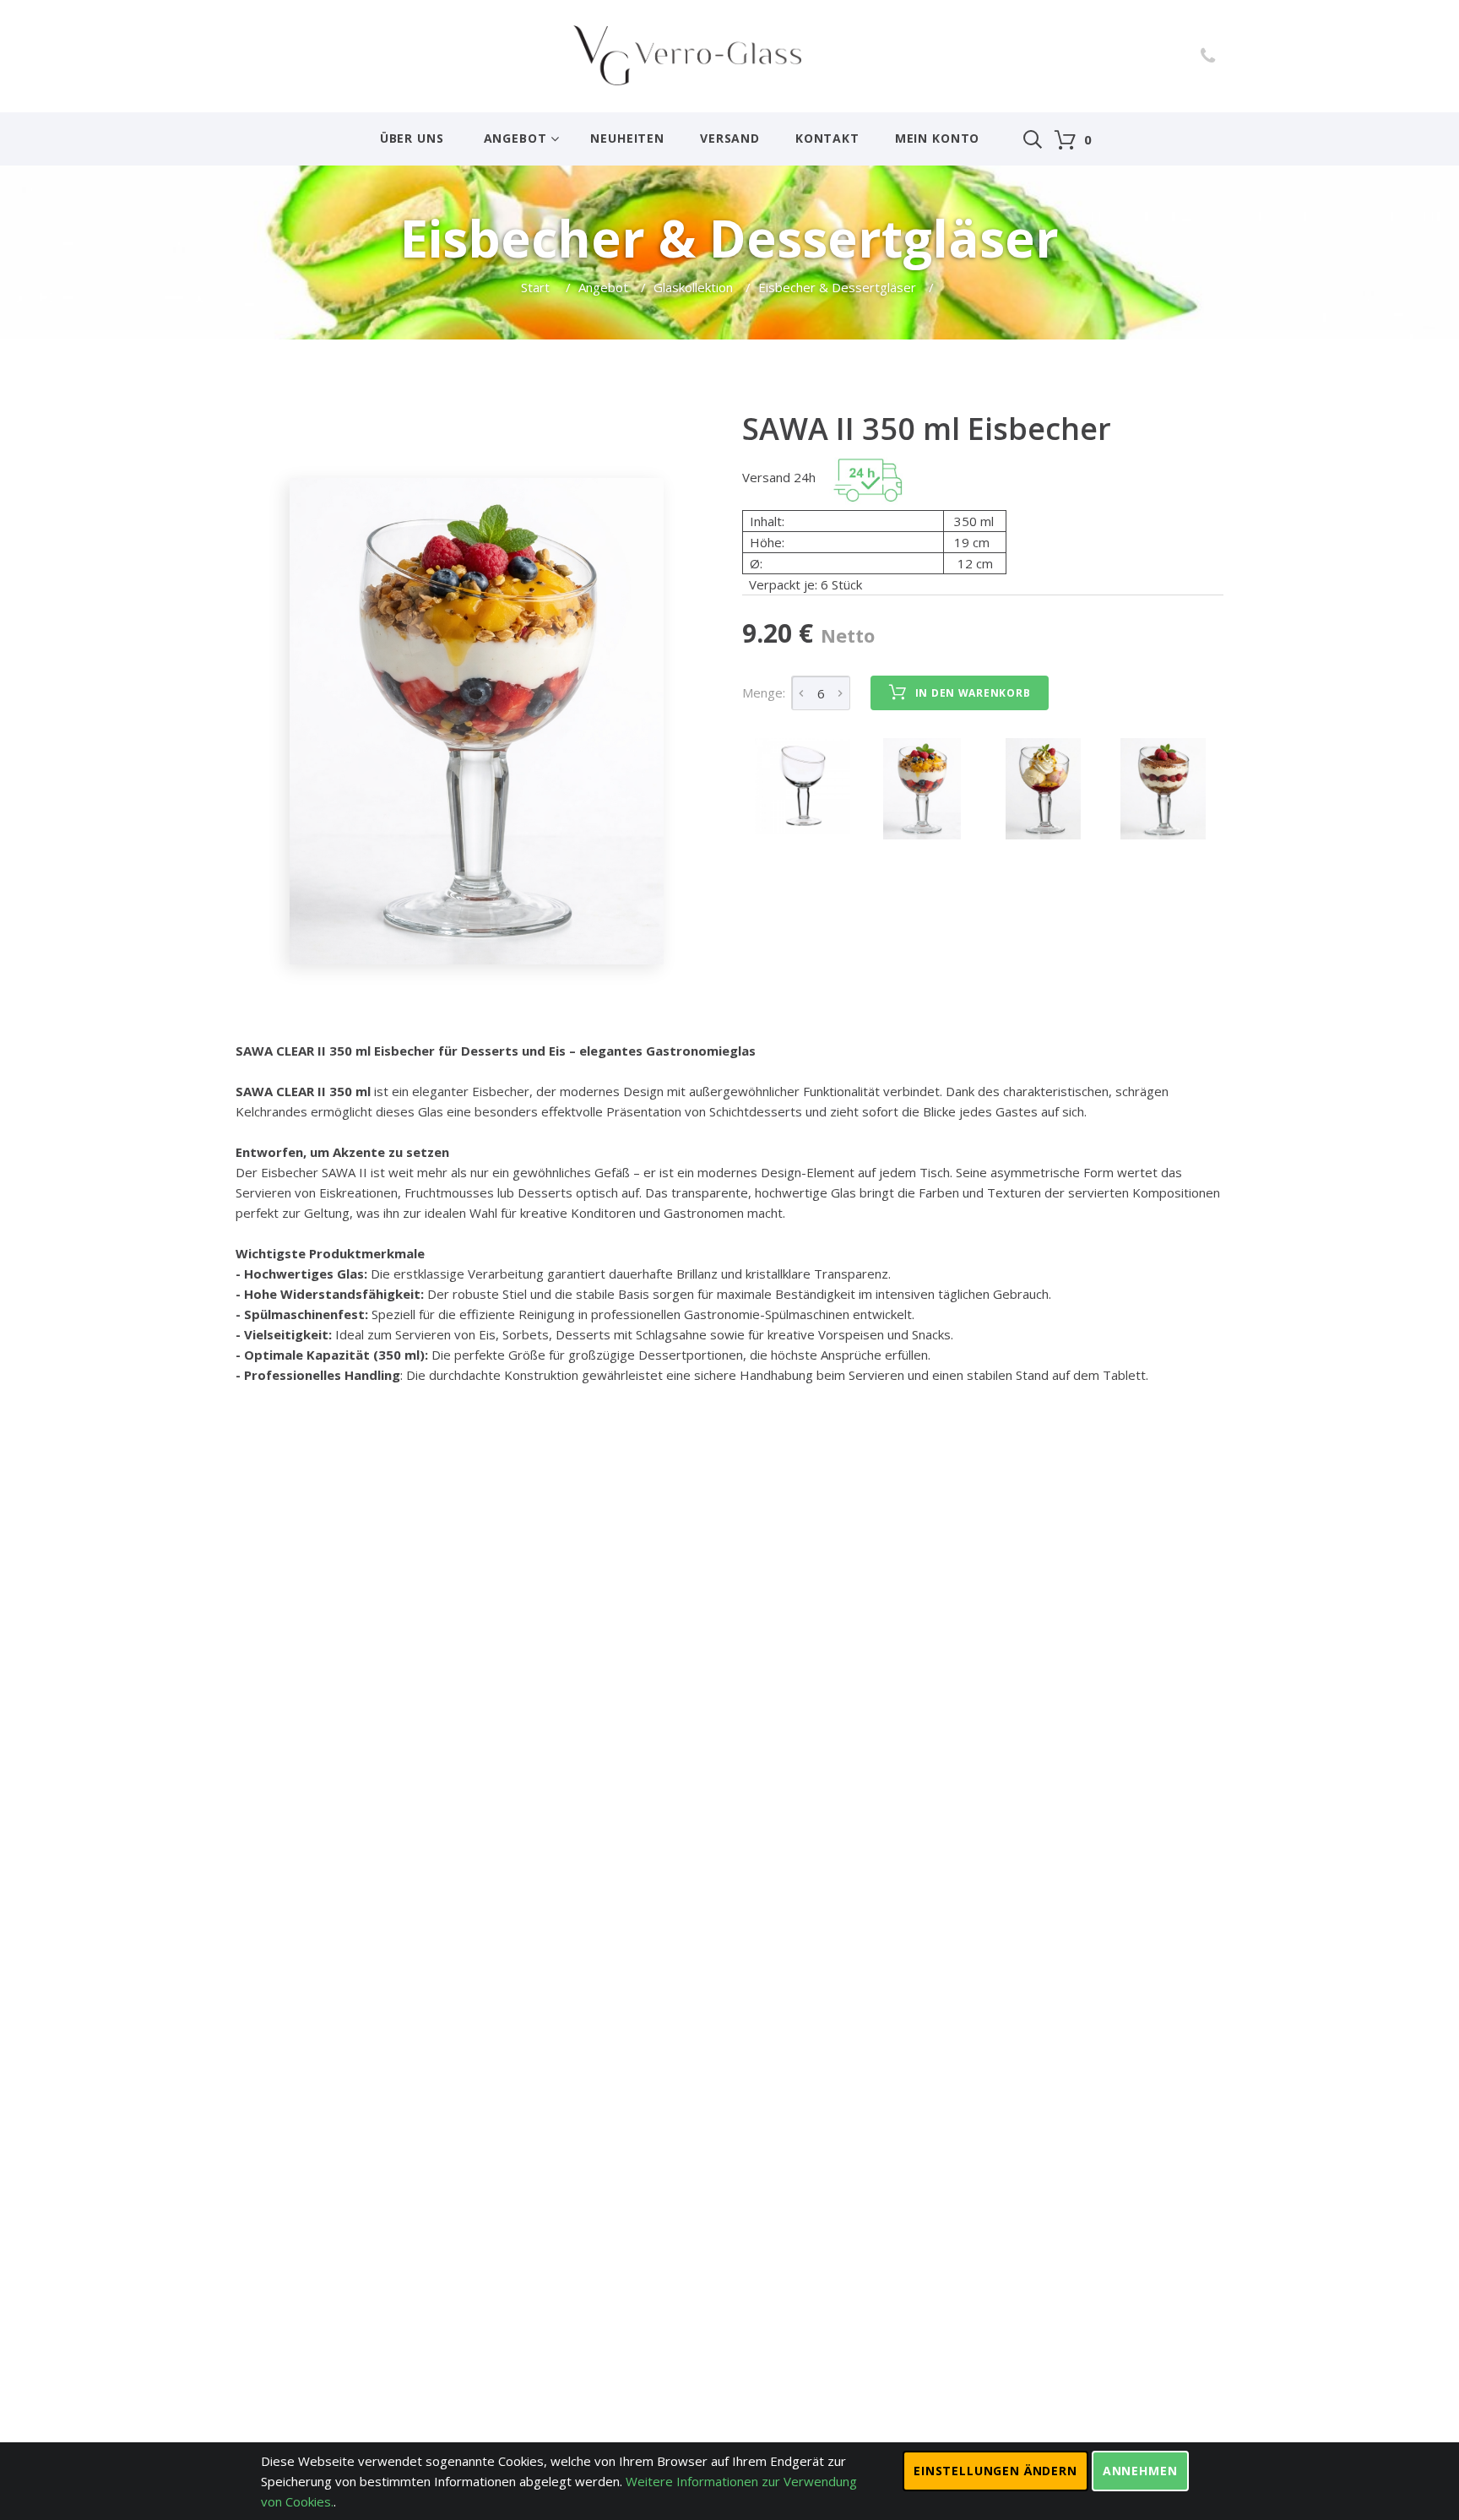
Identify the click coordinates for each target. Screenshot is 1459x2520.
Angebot (515, 138)
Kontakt (827, 138)
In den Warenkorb (973, 693)
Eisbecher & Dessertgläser (837, 287)
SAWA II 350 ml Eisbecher (927, 429)
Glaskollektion (693, 287)
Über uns (412, 138)
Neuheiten (627, 138)
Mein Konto (937, 138)
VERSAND (730, 138)
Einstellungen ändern (995, 2471)
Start (537, 287)
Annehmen (1140, 2471)
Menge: (764, 692)
